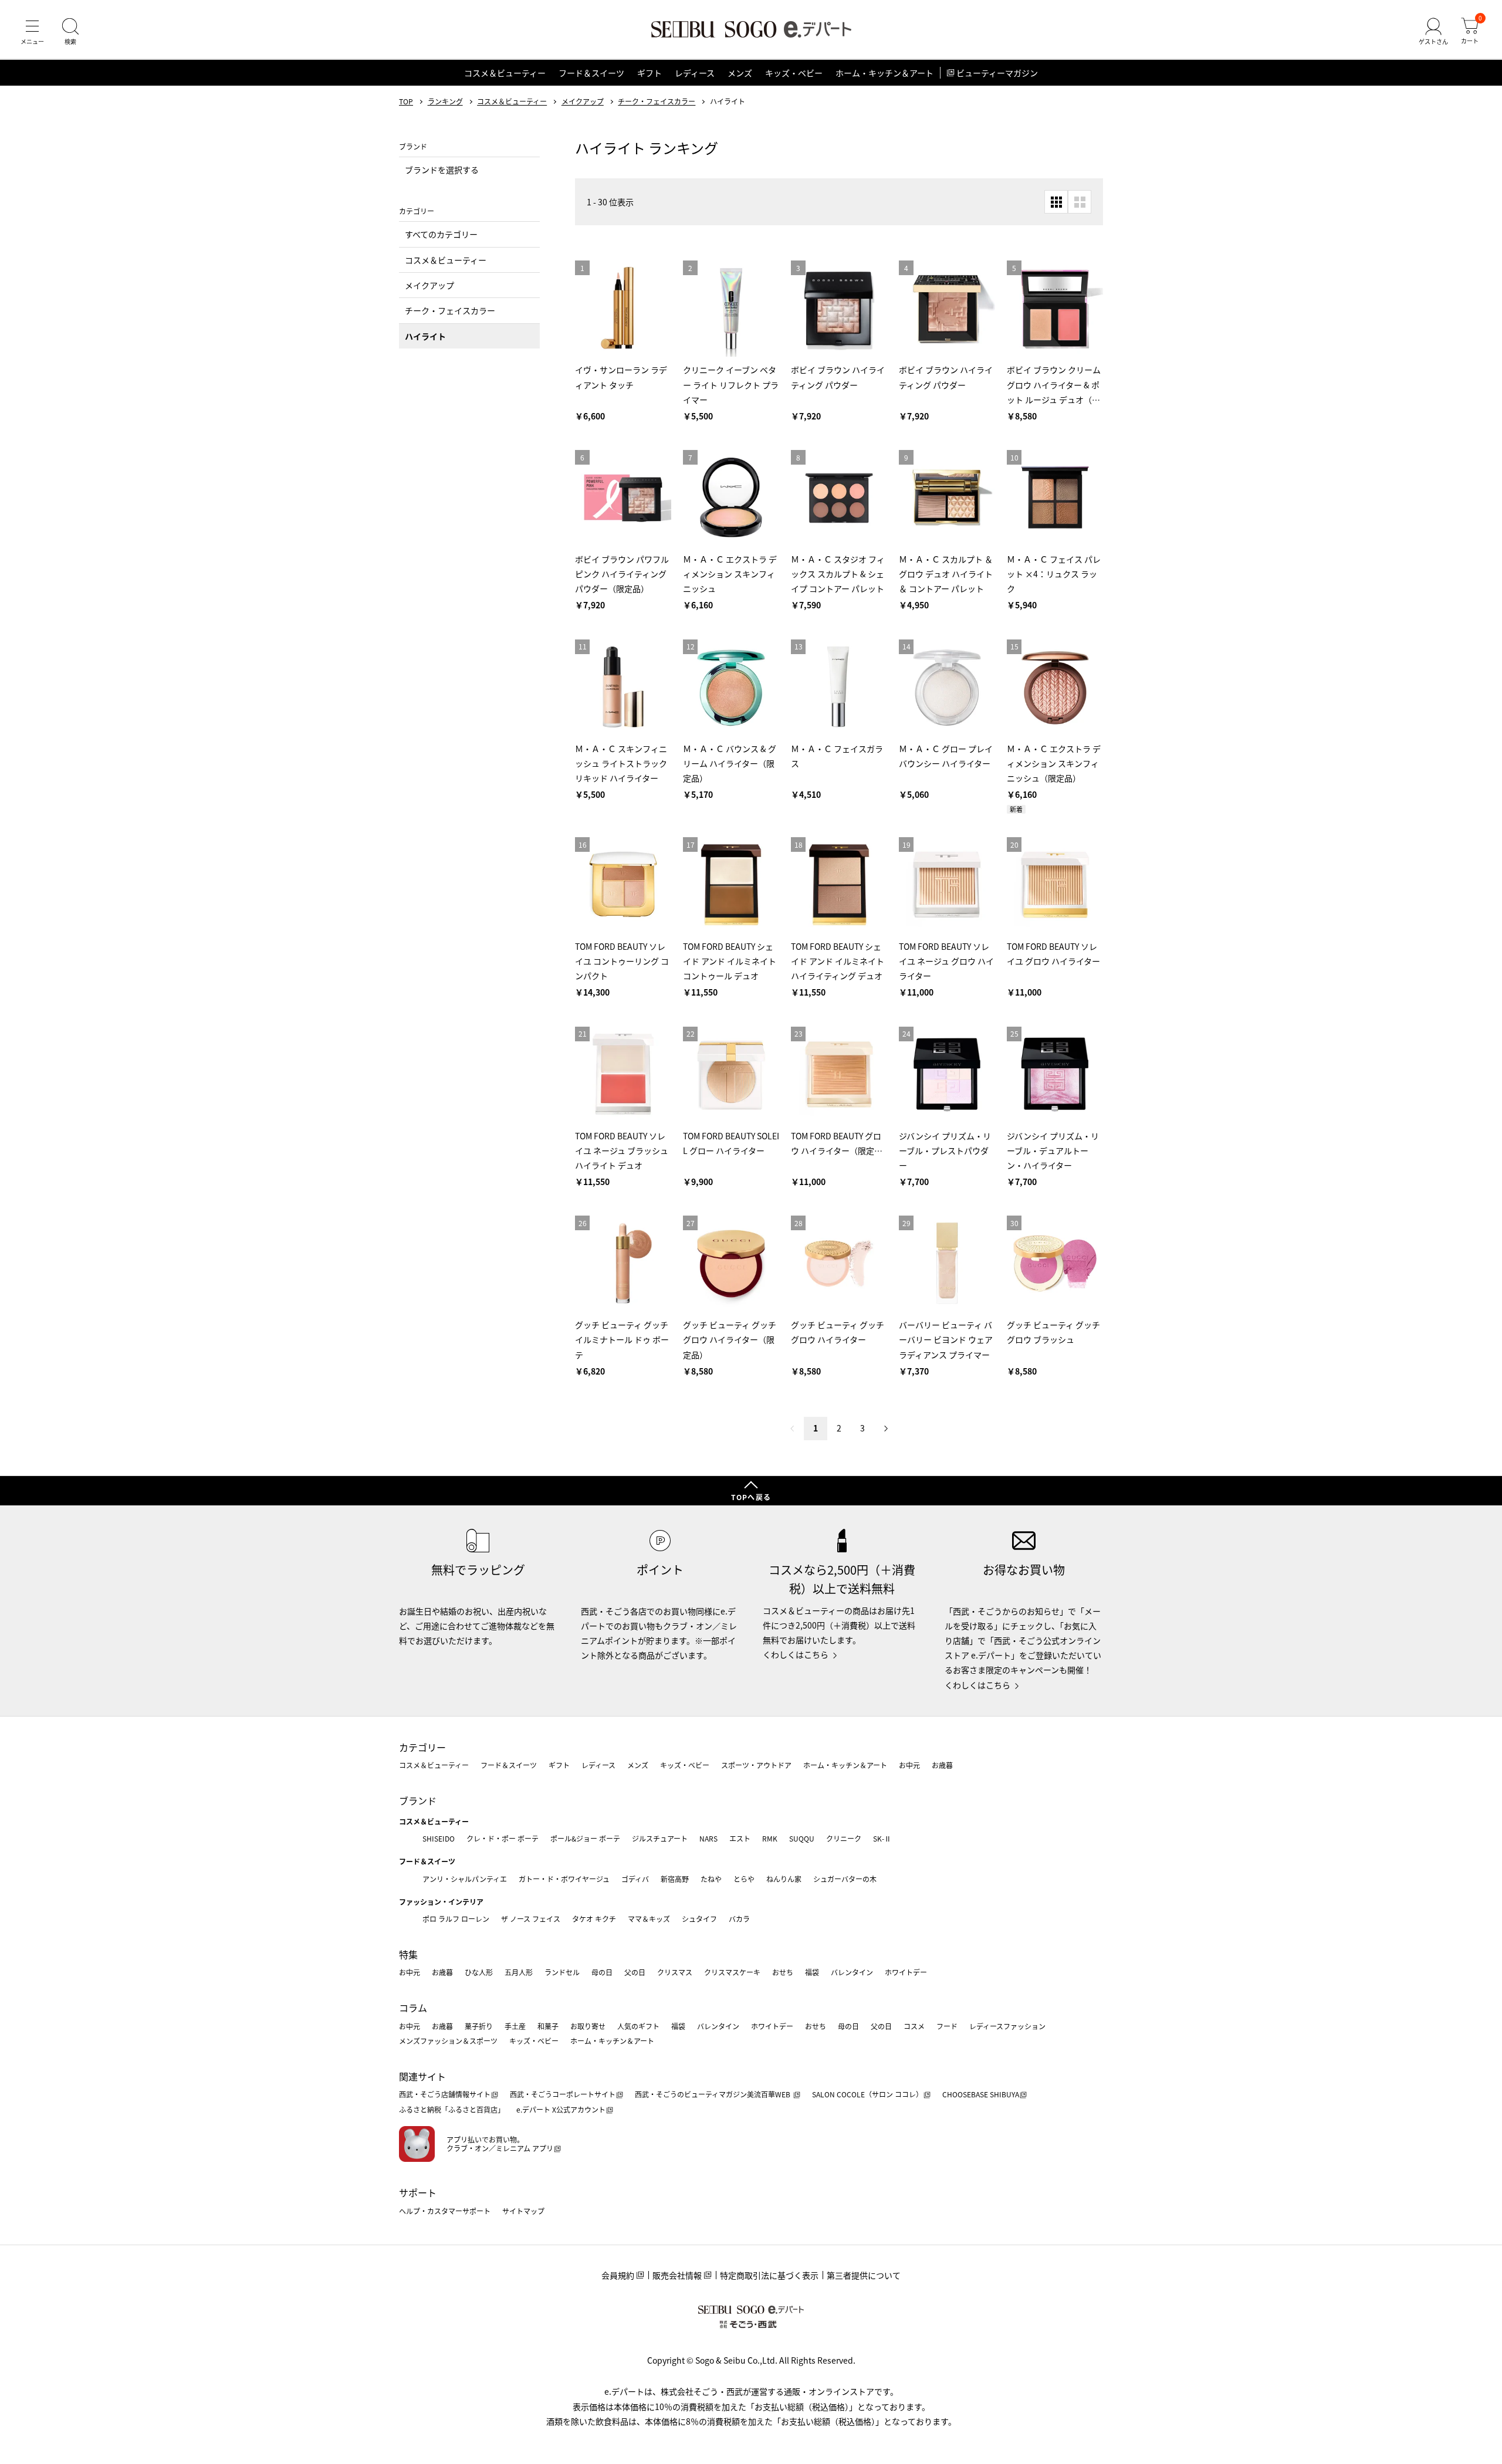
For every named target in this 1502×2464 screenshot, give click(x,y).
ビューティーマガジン (997, 73)
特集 (408, 1954)
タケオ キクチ (594, 1919)
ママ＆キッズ (649, 1919)
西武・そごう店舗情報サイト (445, 2094)
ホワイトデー (906, 1972)
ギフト (649, 73)
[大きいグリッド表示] (1080, 202)
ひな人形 (479, 1972)
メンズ (740, 73)
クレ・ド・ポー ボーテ (503, 1838)
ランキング (445, 101)
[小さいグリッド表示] (1056, 202)
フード (947, 2026)
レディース (695, 73)
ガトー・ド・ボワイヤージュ (564, 1879)
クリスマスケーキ (732, 1972)
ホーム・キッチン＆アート (884, 73)
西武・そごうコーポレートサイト (563, 2094)
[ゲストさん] (1433, 32)
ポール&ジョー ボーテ (585, 1838)
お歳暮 (942, 1765)
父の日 (635, 1972)
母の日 (602, 1972)
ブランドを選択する (442, 170)
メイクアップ (583, 101)
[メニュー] (32, 32)
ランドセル (562, 1972)
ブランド (418, 1800)
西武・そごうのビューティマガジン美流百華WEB (713, 2094)
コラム (413, 2008)
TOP (406, 101)
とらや (744, 1879)
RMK (770, 1838)
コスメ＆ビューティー (505, 73)
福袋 (812, 1972)
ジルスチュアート (660, 1838)
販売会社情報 (677, 2275)
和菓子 (548, 2026)
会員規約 (618, 2275)
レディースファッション (1007, 2026)
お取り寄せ (588, 2026)
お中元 (909, 1765)
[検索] (70, 32)
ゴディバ (635, 1879)
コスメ (914, 2026)
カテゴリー (422, 1747)
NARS (708, 1838)
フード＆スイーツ (591, 73)
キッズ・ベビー (794, 73)
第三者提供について (864, 2275)
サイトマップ (523, 2211)
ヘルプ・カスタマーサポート (445, 2211)
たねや (711, 1879)
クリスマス (675, 1972)
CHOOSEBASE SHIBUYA (981, 2094)
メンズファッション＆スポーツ (448, 2041)
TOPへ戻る (751, 1497)
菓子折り (479, 2026)
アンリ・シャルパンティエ (465, 1879)
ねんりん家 (784, 1879)
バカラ (739, 1919)
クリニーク (844, 1838)
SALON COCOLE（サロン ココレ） (867, 2094)
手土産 (515, 2026)
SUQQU (802, 1838)
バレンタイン (852, 1972)
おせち (783, 1972)
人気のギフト (638, 2026)
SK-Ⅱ (882, 1838)
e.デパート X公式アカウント (561, 2109)
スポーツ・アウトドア (756, 1765)
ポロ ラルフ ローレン (456, 1919)
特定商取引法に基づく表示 (769, 2275)
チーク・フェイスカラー (657, 101)
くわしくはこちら (796, 1654)
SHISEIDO (439, 1838)
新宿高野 (675, 1879)
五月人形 (519, 1972)
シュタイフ (699, 1919)
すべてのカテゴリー (441, 234)
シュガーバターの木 (845, 1879)
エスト (740, 1838)
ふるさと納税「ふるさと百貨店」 (452, 2109)
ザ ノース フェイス (531, 1919)
